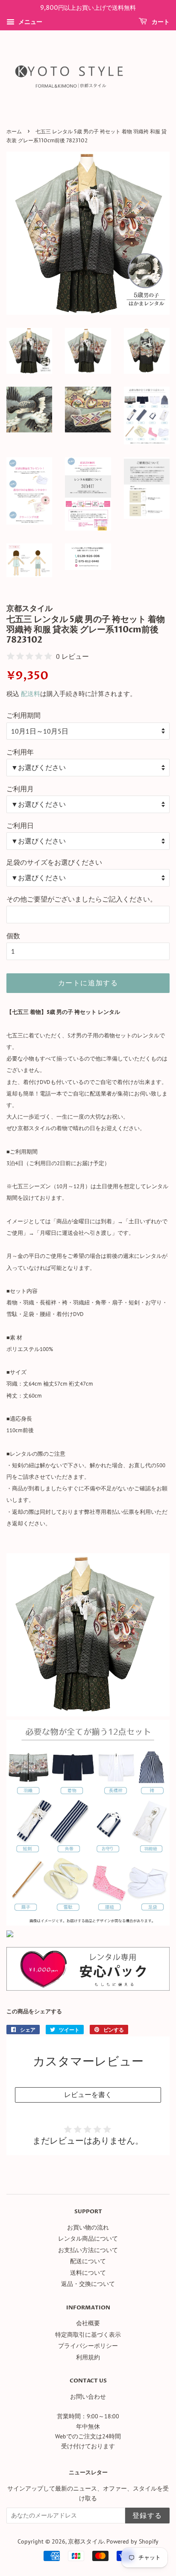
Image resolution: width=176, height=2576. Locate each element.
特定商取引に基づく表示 (88, 2335)
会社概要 (88, 2323)
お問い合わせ (88, 2397)
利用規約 (88, 2357)
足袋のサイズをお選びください (54, 862)
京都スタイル (86, 2541)
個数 (13, 936)
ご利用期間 (23, 715)
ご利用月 (20, 789)
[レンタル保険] (88, 1988)
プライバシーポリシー (88, 2346)
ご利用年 (20, 752)
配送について (88, 2261)
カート (160, 22)
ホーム (14, 132)
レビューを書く (88, 2094)
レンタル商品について (88, 2238)
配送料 (31, 694)
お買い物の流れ (88, 2227)
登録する (147, 2516)
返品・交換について (88, 2284)
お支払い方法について (88, 2250)
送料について (88, 2273)
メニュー (29, 22)
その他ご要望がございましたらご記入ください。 (82, 899)
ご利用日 (20, 825)
